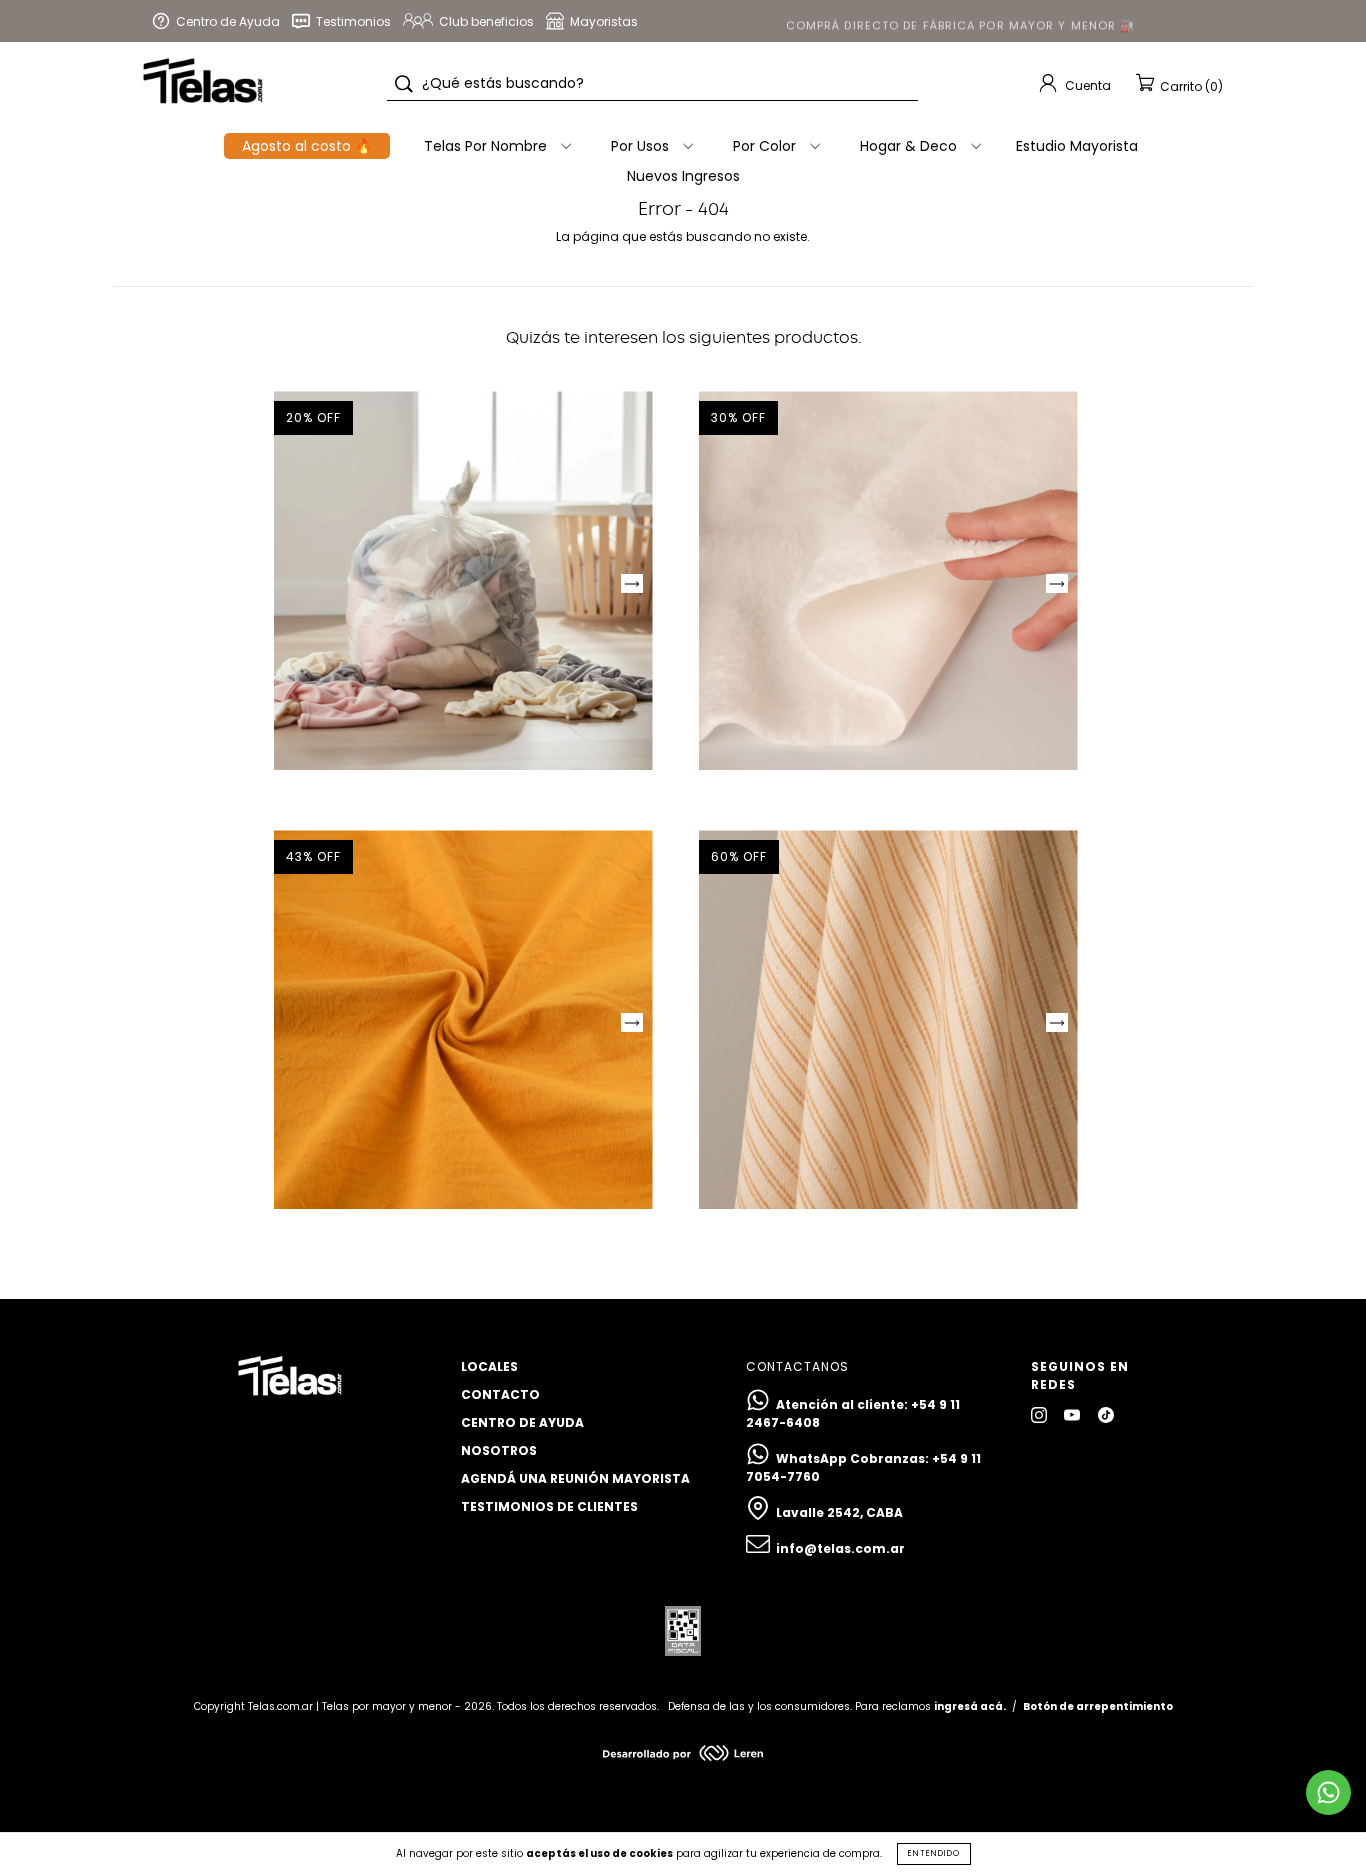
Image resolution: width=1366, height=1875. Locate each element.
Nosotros (499, 1450)
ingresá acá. (970, 1706)
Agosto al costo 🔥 (307, 146)
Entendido (934, 1853)
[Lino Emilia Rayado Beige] (888, 1019)
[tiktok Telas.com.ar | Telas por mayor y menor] (1106, 1414)
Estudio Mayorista (1077, 146)
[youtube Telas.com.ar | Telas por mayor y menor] (1073, 1414)
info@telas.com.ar (840, 1548)
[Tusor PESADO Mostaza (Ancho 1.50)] (463, 1019)
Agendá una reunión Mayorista (575, 1478)
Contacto (500, 1394)
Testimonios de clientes (549, 1506)
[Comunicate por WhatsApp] (1328, 1792)
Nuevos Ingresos (683, 176)
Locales (489, 1366)
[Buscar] (404, 84)
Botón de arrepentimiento (1098, 1706)
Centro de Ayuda (522, 1422)
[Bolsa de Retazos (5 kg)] (463, 580)
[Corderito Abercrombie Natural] (888, 580)
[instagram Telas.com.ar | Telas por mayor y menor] (1040, 1414)
